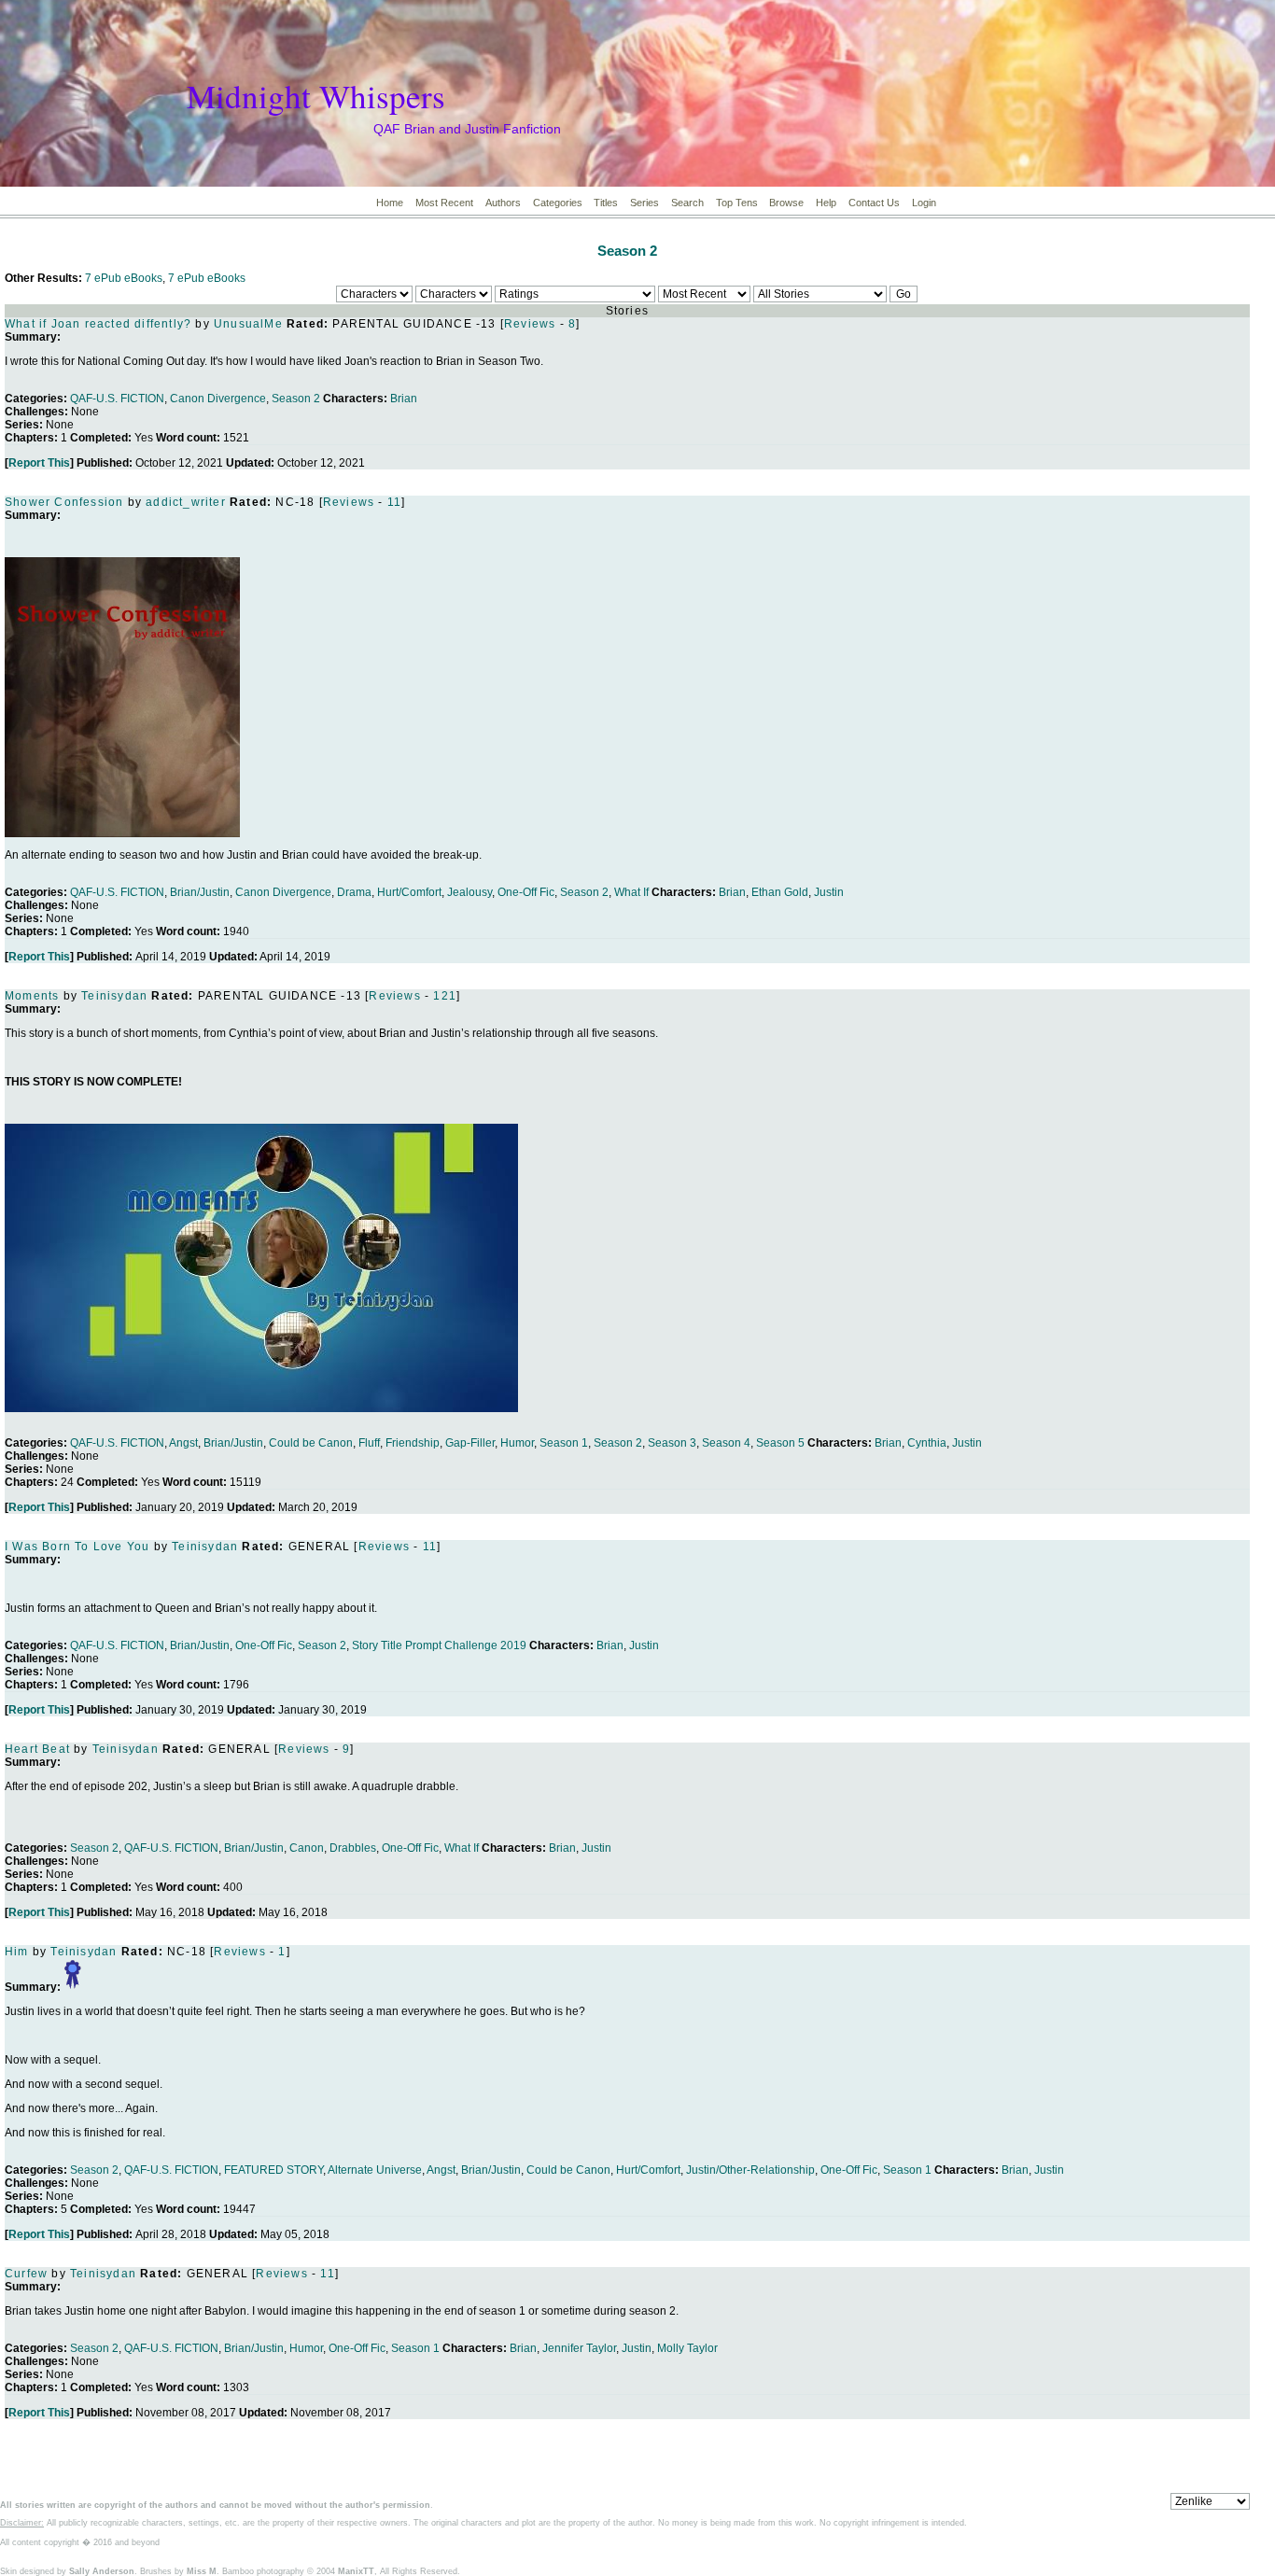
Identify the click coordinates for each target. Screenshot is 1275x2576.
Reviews (530, 324)
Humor (517, 1443)
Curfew (28, 2274)
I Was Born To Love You (77, 1547)
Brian (404, 399)
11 (394, 502)
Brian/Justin (200, 892)
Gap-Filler (470, 1443)
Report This (39, 463)
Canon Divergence (218, 399)
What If (631, 892)
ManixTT (356, 2571)
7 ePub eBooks (124, 278)
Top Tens (737, 203)
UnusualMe (248, 324)
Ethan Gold (780, 892)
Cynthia (927, 1443)
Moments (32, 996)
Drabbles (353, 1848)
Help (826, 203)
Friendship (413, 1443)
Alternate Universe (375, 2170)
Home (390, 203)
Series (645, 203)
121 (445, 996)
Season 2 (627, 251)
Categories (558, 203)
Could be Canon (311, 1443)
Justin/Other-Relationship (750, 2170)
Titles (606, 203)
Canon (307, 1848)
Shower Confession (64, 502)
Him (17, 1952)
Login (924, 203)
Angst (183, 1443)
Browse (786, 203)
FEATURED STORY (273, 2170)
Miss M (202, 2571)
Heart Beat (37, 1749)
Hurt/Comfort (409, 892)
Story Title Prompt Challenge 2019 (439, 1645)
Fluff (369, 1443)
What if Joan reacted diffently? (98, 324)
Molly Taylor (687, 2348)
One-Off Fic (526, 892)
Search (687, 203)
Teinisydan (114, 996)
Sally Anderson (102, 2571)
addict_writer (186, 502)
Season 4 (726, 1443)
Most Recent (444, 203)
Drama (354, 892)
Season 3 (672, 1443)
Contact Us (874, 203)
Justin (829, 892)
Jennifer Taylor (579, 2348)
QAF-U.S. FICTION (117, 399)
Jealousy (469, 892)
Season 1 (564, 1443)
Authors (503, 203)
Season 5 (780, 1443)
